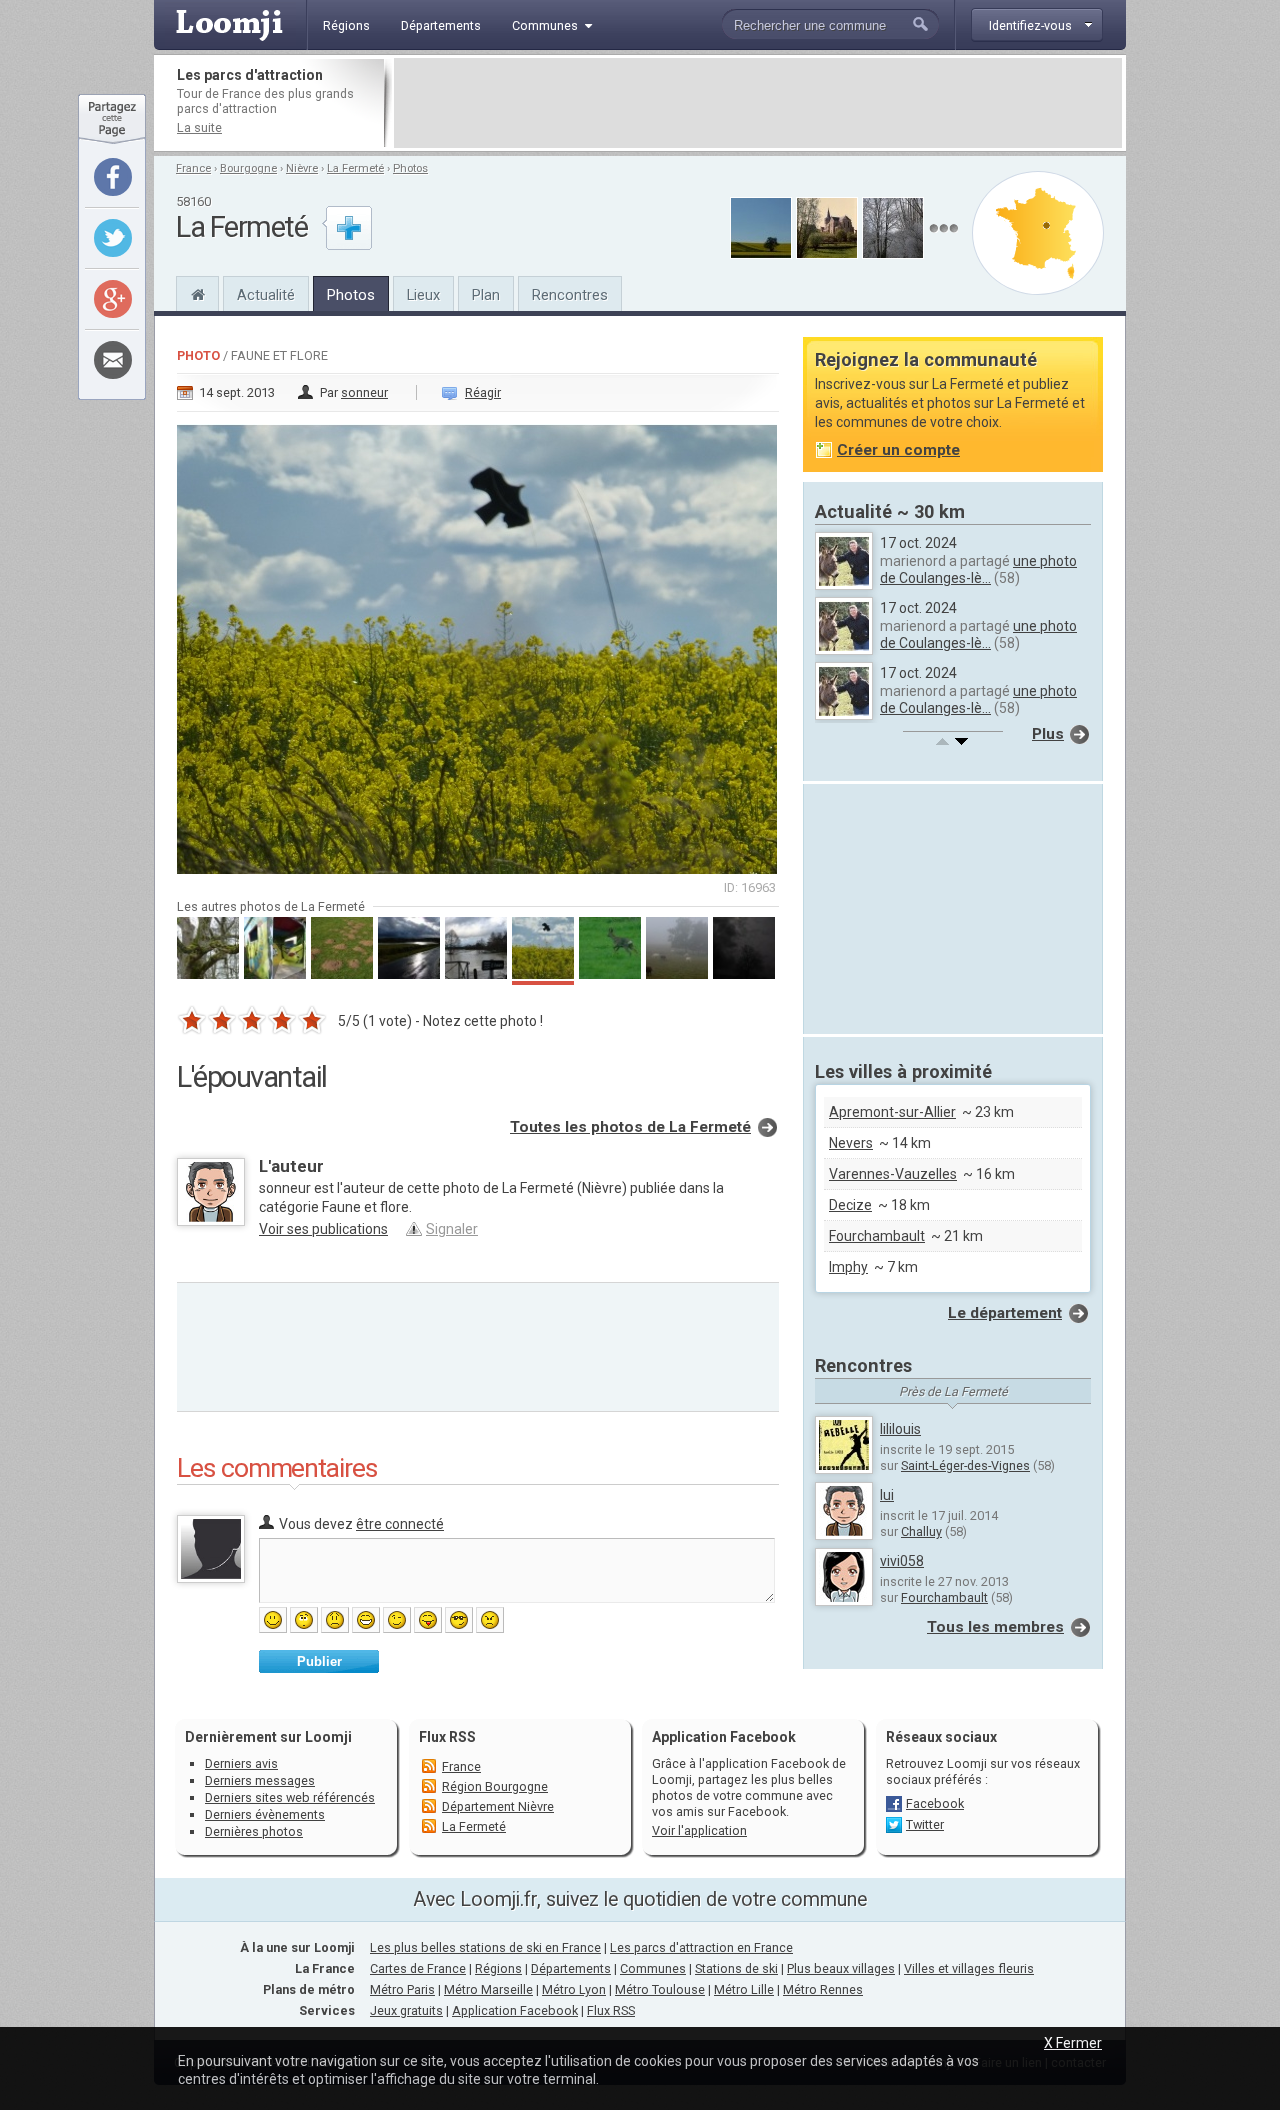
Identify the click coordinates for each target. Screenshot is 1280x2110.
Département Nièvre (498, 1806)
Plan (486, 295)
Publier (319, 1661)
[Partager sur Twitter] (113, 238)
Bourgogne (248, 168)
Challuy (921, 1531)
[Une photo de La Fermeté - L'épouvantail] (478, 643)
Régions (498, 1968)
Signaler (452, 1229)
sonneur (364, 392)
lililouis (900, 1429)
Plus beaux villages (841, 1968)
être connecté (400, 1524)
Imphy (848, 1267)
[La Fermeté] (197, 292)
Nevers (851, 1143)
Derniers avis (241, 1763)
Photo (198, 355)
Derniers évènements (265, 1814)
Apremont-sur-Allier (892, 1112)
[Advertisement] (758, 103)
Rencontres (570, 295)
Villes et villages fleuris (969, 1968)
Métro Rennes (823, 1989)
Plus (1048, 734)
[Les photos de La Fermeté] (943, 228)
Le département (1005, 1313)
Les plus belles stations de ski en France (485, 1947)
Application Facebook (515, 2010)
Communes (653, 1968)
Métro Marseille (488, 1989)
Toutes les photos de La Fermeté (630, 1127)
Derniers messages (260, 1780)
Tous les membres (995, 1627)
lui (887, 1495)
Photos (410, 168)
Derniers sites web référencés (290, 1797)
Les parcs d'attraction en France (701, 1947)
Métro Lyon (574, 1989)
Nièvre (302, 168)
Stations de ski (736, 1968)
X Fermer (1073, 2043)
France (193, 168)
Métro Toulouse (660, 1989)
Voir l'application (699, 1830)
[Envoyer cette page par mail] (113, 360)
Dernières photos (254, 1831)
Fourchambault (877, 1236)
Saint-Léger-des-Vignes (965, 1465)
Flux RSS (447, 1737)
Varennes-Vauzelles (893, 1174)
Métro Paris (402, 1989)
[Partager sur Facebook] (113, 177)
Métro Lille (744, 1989)
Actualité (266, 295)
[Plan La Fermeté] (1038, 233)
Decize (850, 1205)
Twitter (925, 1824)
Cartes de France (418, 1968)
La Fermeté (355, 168)
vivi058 (902, 1561)
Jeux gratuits (406, 2010)
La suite (199, 127)
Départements (571, 1968)
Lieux (423, 295)
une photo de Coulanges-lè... (978, 569)
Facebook (935, 1803)
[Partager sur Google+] (113, 299)
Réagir (483, 392)
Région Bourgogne (495, 1786)
